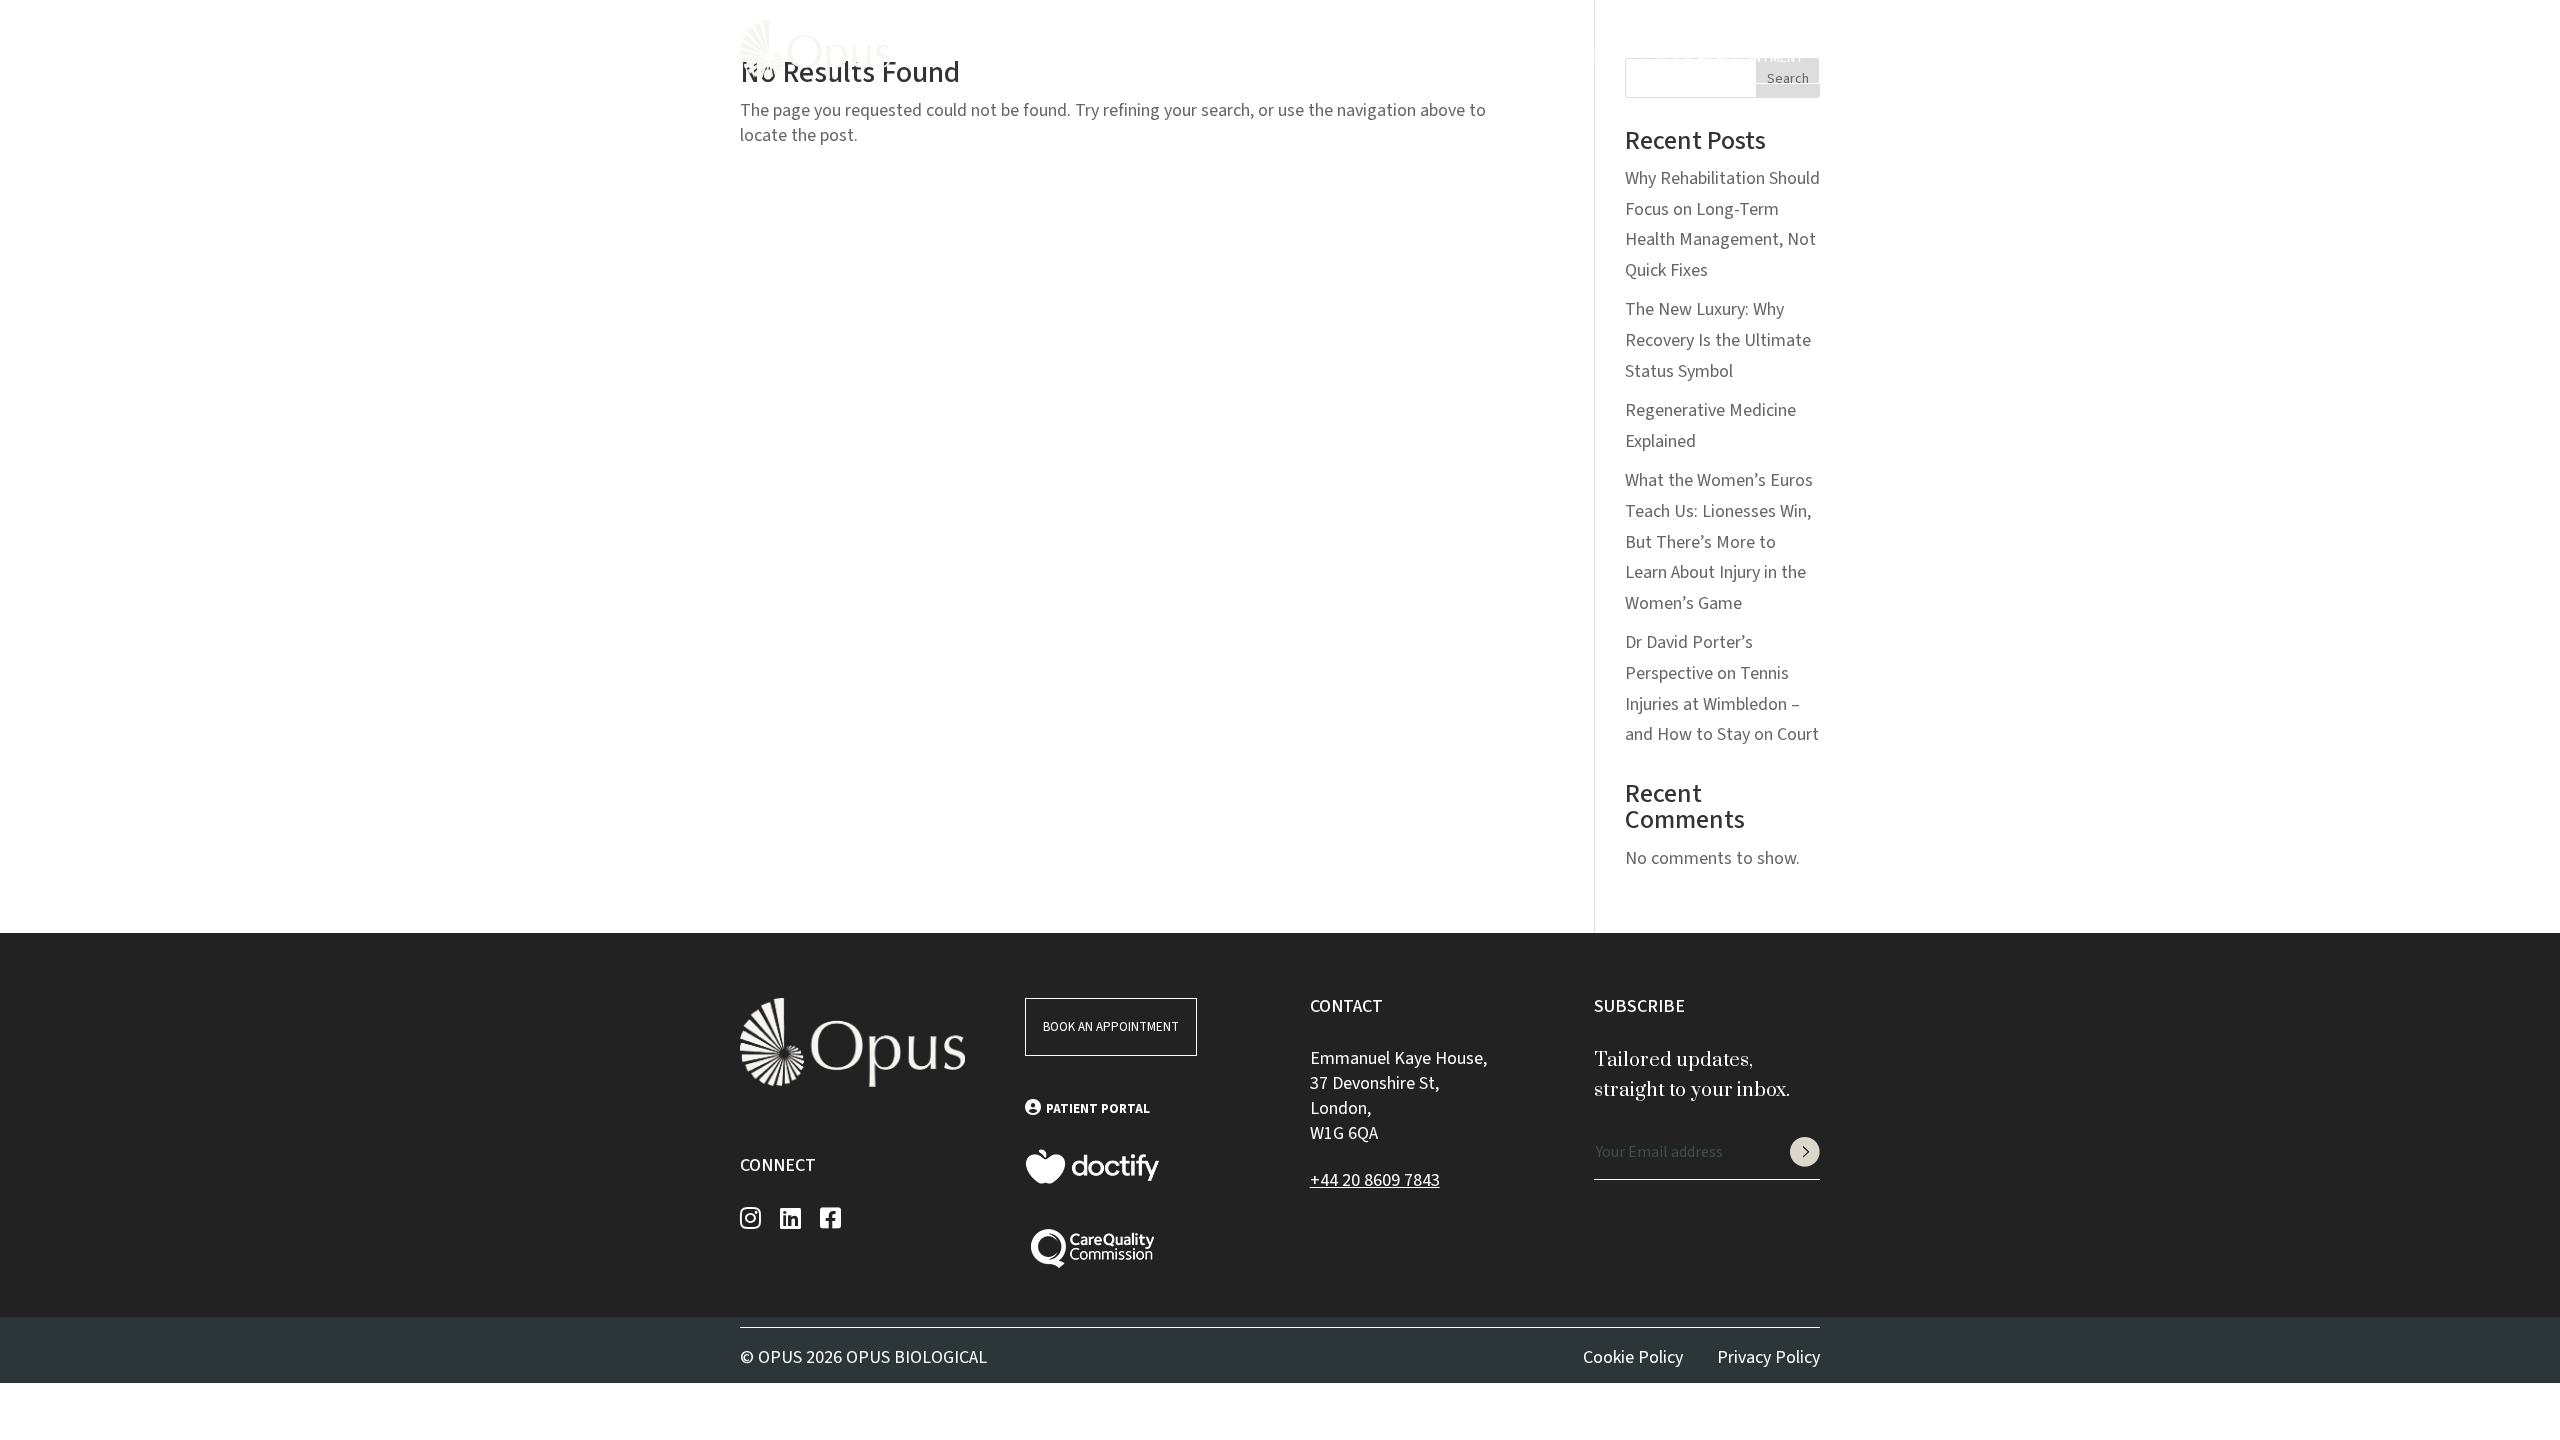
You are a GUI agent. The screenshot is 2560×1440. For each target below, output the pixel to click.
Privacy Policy (1768, 1357)
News (1353, 56)
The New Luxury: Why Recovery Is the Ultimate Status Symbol (1718, 340)
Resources (1186, 56)
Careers (1289, 56)
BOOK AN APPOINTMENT (1111, 1027)
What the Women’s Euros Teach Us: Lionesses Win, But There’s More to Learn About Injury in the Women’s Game (1719, 541)
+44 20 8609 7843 (1375, 1180)
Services (1082, 56)
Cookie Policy (1633, 1357)
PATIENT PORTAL (1098, 1109)
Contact (1419, 56)
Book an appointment (1731, 58)
